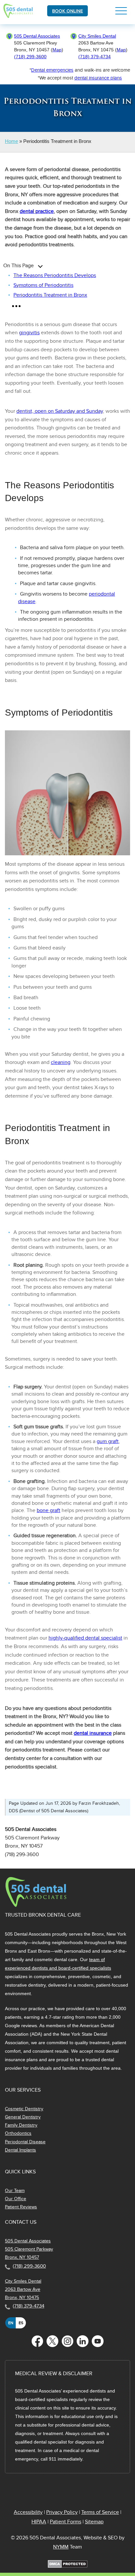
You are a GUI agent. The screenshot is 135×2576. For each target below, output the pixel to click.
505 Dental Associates (37, 36)
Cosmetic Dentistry (24, 2109)
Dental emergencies (52, 70)
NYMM (61, 2547)
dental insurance (93, 1733)
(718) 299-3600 (30, 57)
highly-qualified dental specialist (85, 1638)
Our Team (15, 2191)
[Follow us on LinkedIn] (83, 2341)
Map (57, 50)
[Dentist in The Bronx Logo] (36, 1906)
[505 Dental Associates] (19, 16)
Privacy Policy (62, 2512)
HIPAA (39, 2522)
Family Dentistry (21, 2125)
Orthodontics (18, 2133)
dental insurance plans (98, 78)
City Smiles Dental (97, 36)
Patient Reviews (21, 2207)
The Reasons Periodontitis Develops (55, 275)
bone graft (48, 1510)
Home (11, 141)
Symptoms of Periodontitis (43, 285)
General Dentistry (23, 2117)
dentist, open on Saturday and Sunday (60, 411)
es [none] (21, 2323)
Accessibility (28, 2512)
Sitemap (94, 2522)
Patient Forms (66, 2522)
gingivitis (29, 333)
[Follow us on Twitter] (52, 2341)
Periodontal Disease (25, 2142)
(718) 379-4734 (95, 57)
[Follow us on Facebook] (37, 2341)
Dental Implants (20, 2150)
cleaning (61, 1062)
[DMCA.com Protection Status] (68, 2566)
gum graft (108, 1441)
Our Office (16, 2199)
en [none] (11, 2323)
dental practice (37, 211)
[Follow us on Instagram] (67, 2341)
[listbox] (16, 2323)
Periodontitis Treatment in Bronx (50, 295)
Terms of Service (100, 2512)
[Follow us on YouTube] (98, 2341)
